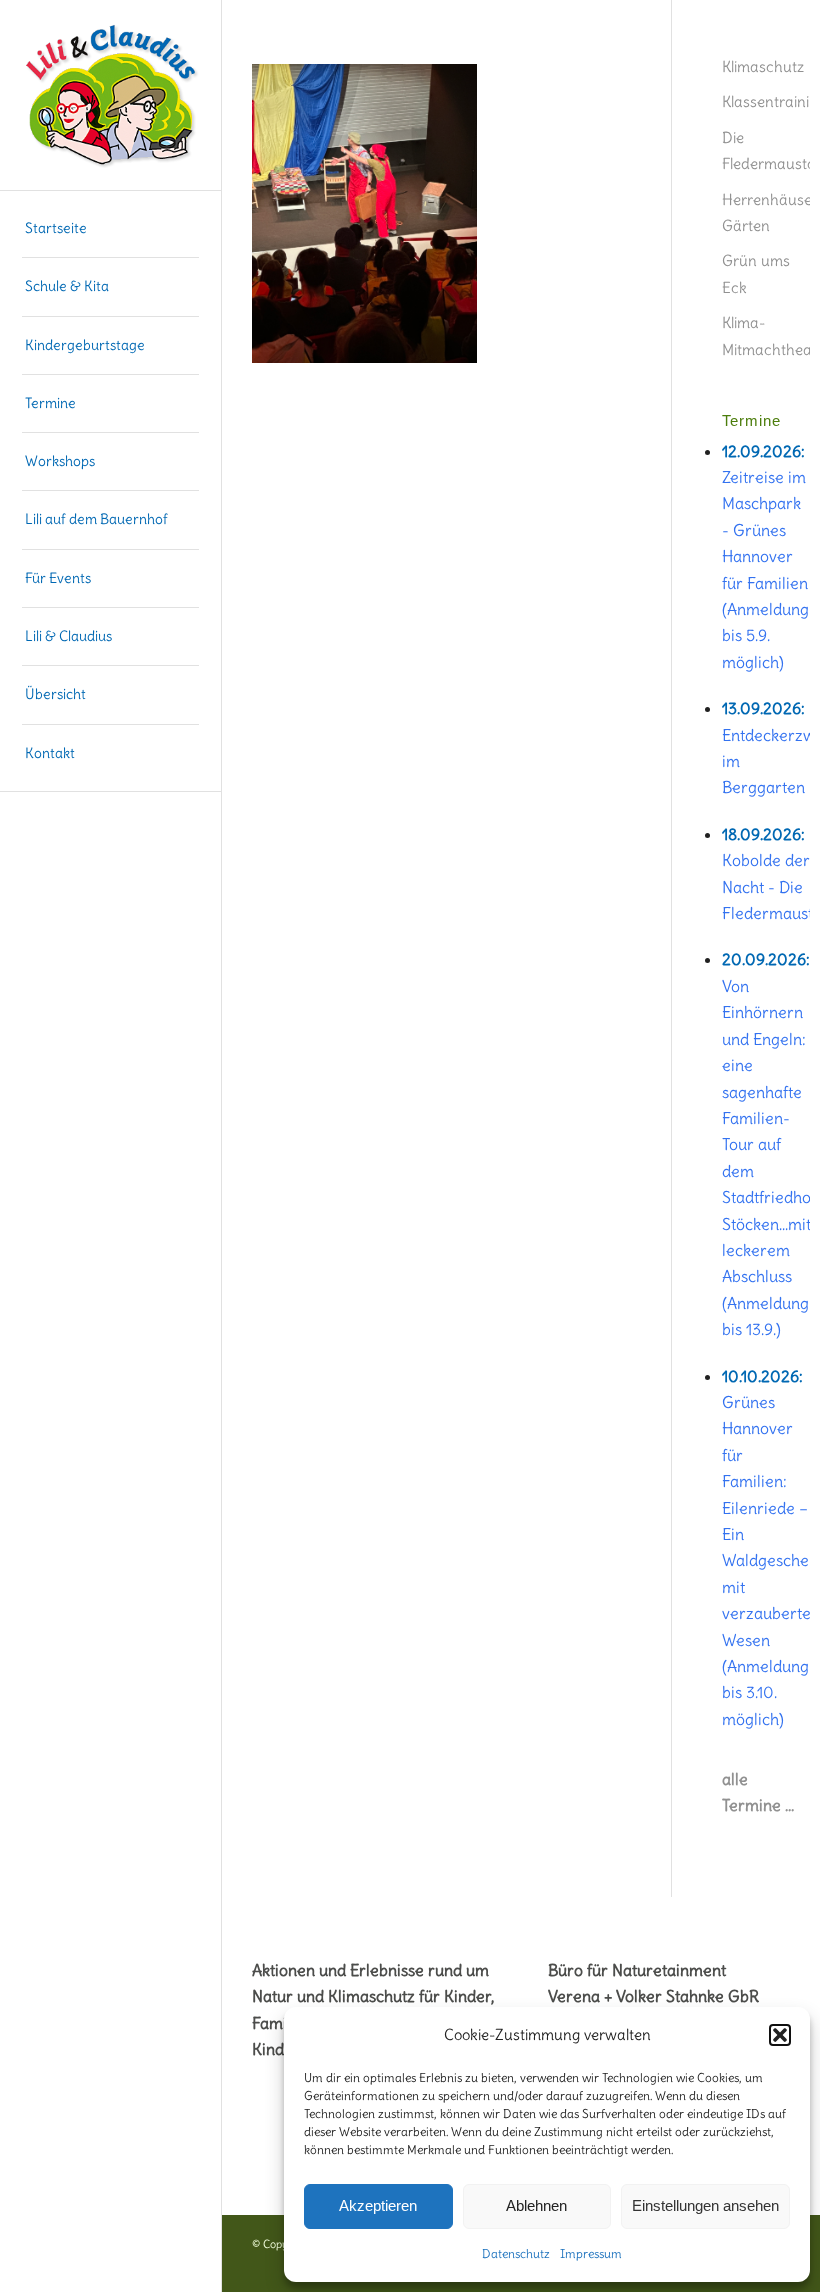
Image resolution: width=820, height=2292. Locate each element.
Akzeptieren (378, 2205)
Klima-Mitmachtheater (766, 335)
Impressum (591, 2253)
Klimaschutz (763, 66)
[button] (780, 2035)
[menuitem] (110, 229)
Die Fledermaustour (766, 150)
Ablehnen (536, 2205)
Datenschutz (516, 2253)
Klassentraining (766, 101)
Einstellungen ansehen (705, 2205)
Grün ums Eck (756, 273)
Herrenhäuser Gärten (766, 212)
